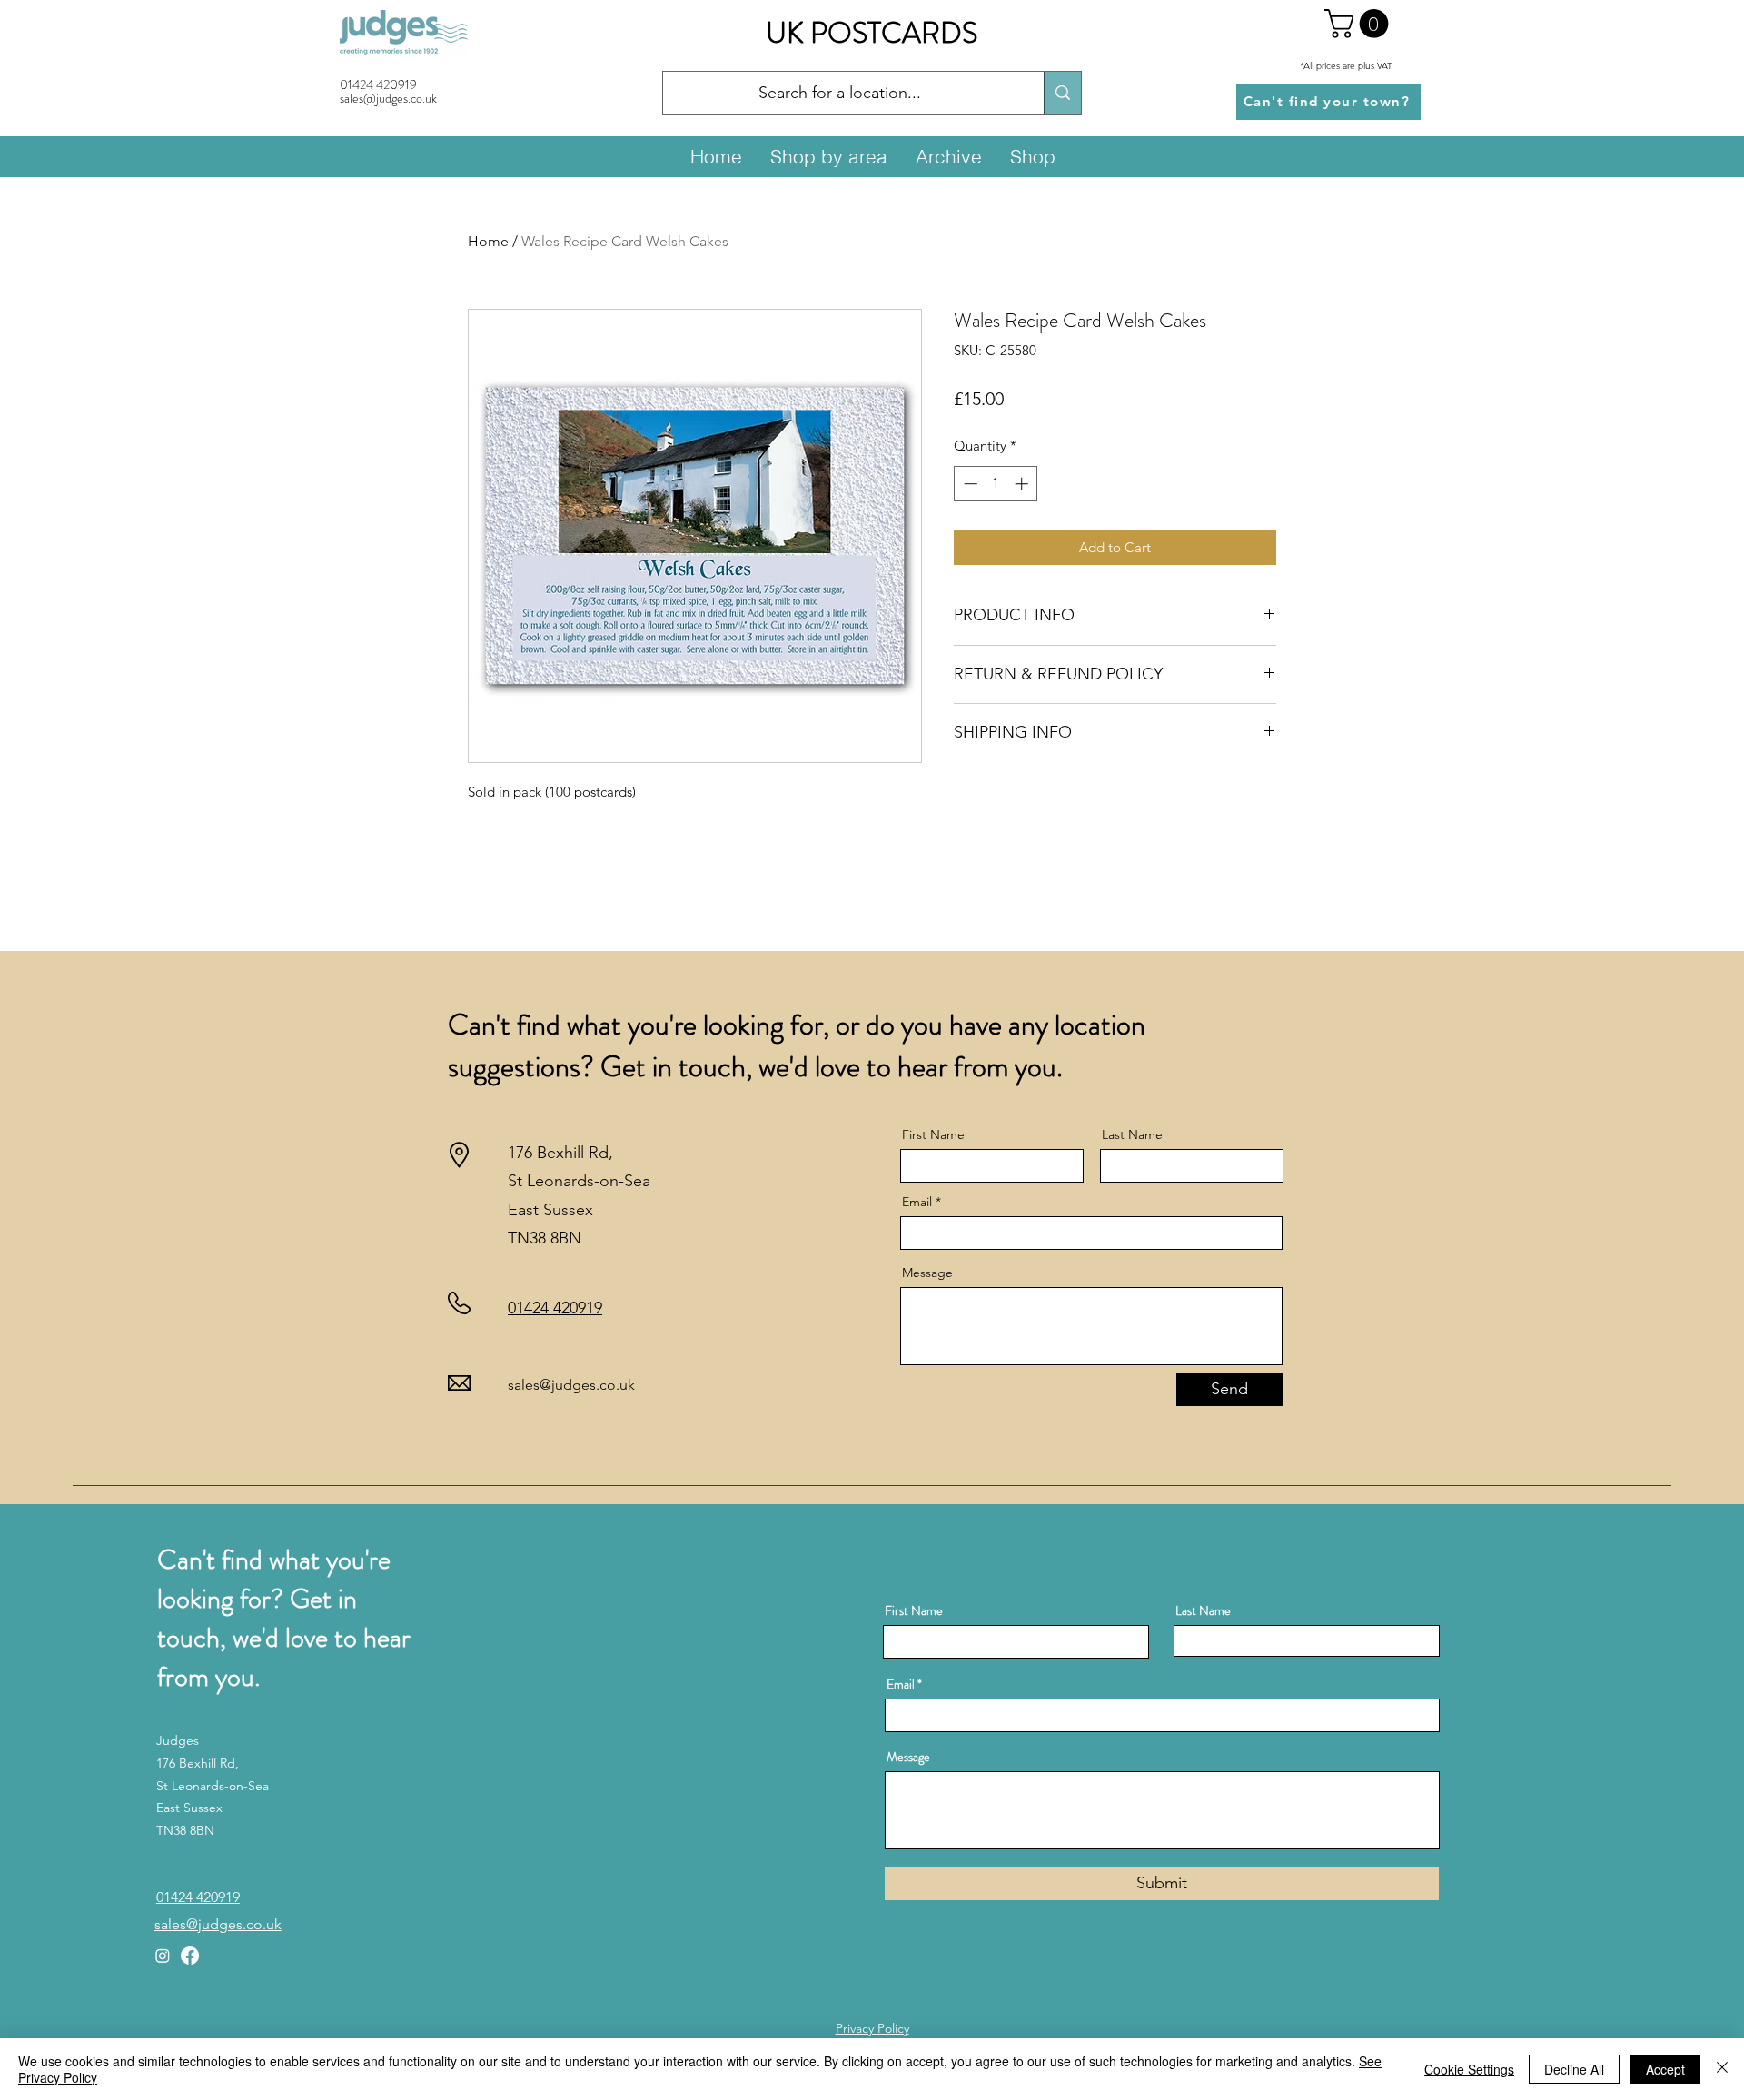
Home (488, 241)
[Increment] (1023, 484)
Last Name (1132, 1134)
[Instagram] (163, 1956)
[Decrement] (969, 484)
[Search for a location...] (1062, 93)
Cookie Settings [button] (1469, 2069)
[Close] (1722, 2069)
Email (917, 1202)
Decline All (1574, 2069)
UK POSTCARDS (872, 33)
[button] (1360, 24)
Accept (1665, 2069)
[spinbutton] (996, 484)
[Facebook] (190, 1956)
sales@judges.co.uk (571, 1385)
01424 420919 (378, 84)
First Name (933, 1134)
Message (927, 1273)
